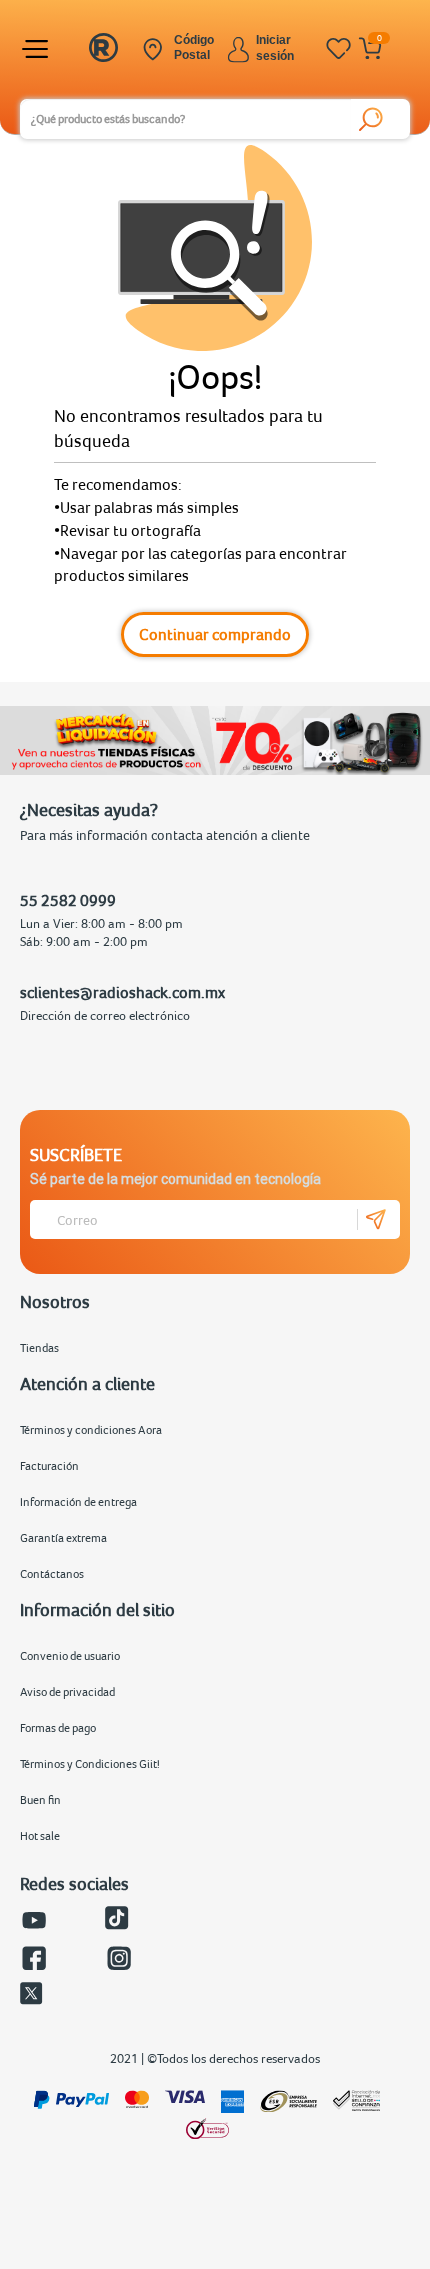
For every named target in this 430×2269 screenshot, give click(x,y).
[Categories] (38, 49)
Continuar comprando (215, 634)
